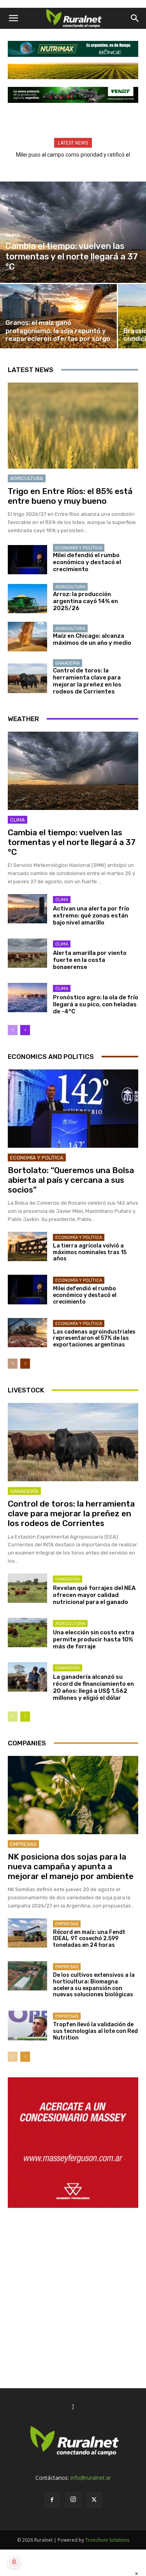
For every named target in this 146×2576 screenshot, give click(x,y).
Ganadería (68, 663)
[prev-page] (13, 1030)
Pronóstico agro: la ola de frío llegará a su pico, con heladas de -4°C (96, 1004)
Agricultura (27, 478)
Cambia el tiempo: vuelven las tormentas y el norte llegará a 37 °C (72, 842)
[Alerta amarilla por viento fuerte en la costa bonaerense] (27, 953)
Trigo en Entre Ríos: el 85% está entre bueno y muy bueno (70, 496)
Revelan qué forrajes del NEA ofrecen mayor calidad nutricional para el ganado (94, 1595)
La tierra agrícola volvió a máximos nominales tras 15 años (90, 1252)
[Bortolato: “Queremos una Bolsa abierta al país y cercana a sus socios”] (73, 1109)
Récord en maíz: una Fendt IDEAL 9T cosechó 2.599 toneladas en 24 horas (89, 1939)
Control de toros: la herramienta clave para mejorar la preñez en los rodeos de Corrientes (87, 681)
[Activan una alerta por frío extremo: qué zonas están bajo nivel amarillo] (27, 909)
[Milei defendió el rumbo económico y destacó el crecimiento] (27, 560)
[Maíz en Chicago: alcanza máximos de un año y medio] (27, 636)
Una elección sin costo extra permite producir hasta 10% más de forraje (94, 1639)
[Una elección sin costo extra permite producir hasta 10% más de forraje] (27, 1633)
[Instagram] (73, 2500)
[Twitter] (94, 2500)
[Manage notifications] (14, 2562)
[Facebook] (52, 2500)
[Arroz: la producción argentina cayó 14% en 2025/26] (27, 599)
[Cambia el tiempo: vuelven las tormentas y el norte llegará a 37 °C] (73, 232)
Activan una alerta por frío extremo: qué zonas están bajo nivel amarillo (91, 916)
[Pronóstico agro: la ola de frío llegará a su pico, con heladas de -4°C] (27, 998)
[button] (13, 18)
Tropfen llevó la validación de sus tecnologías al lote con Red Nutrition (95, 2031)
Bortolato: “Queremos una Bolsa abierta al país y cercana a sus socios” (71, 1180)
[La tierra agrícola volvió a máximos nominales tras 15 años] (27, 1247)
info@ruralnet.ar (91, 2478)
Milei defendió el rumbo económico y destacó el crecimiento (87, 562)
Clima (13, 235)
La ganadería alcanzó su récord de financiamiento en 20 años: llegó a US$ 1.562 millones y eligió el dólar (93, 1687)
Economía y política (79, 548)
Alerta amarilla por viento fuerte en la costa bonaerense (90, 960)
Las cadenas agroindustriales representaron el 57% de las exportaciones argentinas (94, 1338)
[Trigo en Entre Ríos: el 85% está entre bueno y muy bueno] (73, 426)
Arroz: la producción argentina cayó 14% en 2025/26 (85, 601)
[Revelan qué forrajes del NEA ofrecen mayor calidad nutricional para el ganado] (27, 1588)
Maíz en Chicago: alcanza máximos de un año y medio (92, 639)
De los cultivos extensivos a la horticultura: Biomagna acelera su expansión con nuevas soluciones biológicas (94, 1985)
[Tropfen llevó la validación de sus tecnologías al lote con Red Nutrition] (27, 2025)
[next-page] (25, 1030)
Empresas (23, 1844)
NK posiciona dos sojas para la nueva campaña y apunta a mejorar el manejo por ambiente (71, 1866)
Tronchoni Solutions (107, 2540)
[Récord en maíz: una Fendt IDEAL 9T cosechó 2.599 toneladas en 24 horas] (27, 1933)
